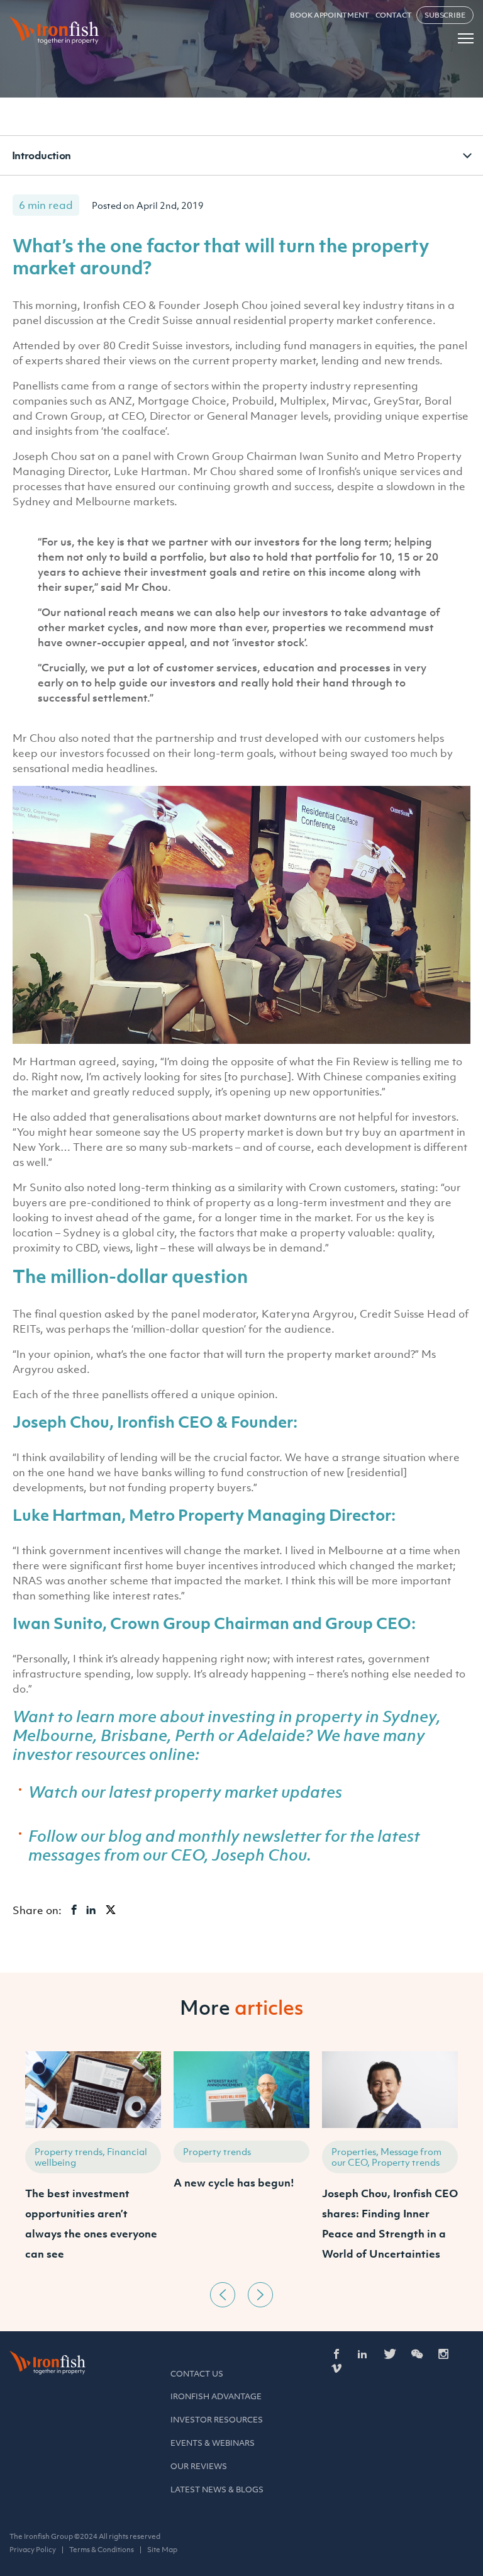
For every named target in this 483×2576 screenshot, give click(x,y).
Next (260, 2295)
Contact (394, 15)
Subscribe (445, 15)
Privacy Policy (33, 2550)
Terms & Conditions (102, 2550)
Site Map (162, 2550)
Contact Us (197, 2374)
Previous (223, 2295)
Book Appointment (329, 15)
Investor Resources (217, 2420)
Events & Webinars (213, 2443)
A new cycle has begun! (234, 2183)
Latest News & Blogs (217, 2489)
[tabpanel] (93, 2164)
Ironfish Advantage (216, 2396)
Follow (53, 1835)
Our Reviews (199, 2466)
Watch (53, 1791)
